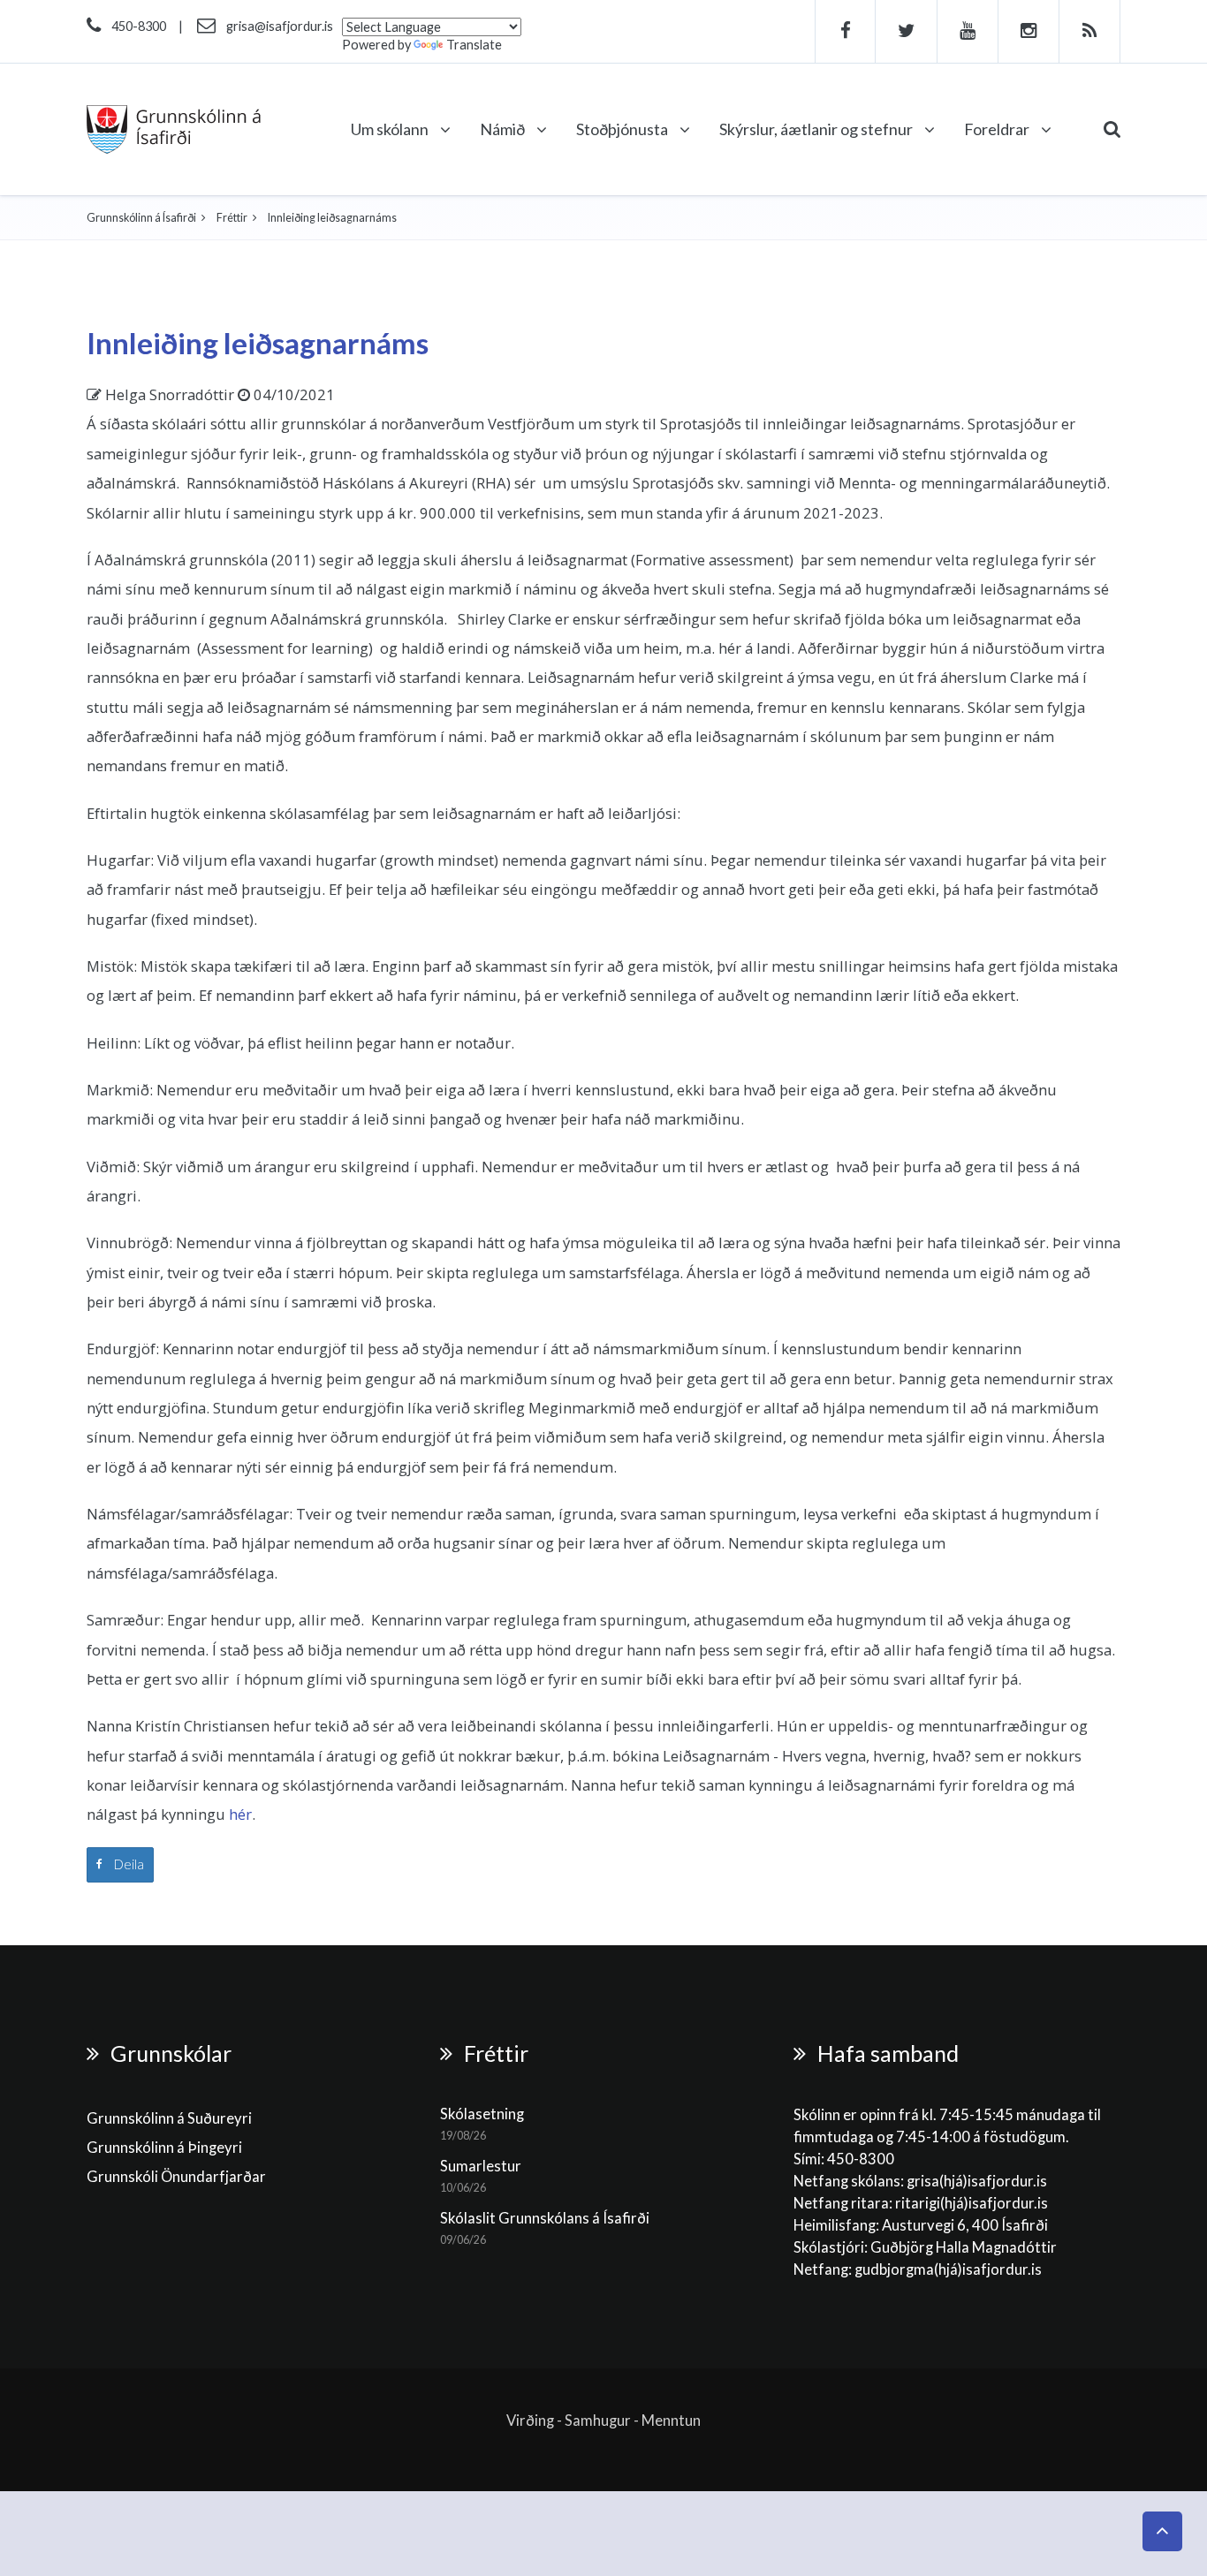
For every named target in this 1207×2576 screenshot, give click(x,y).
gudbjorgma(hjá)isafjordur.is (949, 2269)
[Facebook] (845, 31)
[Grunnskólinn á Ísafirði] (174, 129)
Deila (128, 1864)
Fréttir (232, 218)
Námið (504, 129)
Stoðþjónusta (623, 129)
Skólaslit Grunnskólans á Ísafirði (545, 2218)
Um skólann (391, 129)
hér (240, 1814)
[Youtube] (968, 31)
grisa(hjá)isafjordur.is (977, 2181)
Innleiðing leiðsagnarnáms (258, 343)
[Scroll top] (1162, 2531)
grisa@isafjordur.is (280, 26)
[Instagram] (1029, 31)
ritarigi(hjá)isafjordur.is (972, 2203)
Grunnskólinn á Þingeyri (164, 2148)
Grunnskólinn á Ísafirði (141, 218)
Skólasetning (482, 2114)
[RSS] (1090, 31)
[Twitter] (907, 31)
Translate (474, 45)
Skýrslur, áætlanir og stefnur (817, 129)
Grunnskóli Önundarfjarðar (176, 2177)
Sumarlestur (481, 2166)
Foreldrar (998, 129)
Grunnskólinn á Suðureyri (169, 2118)
